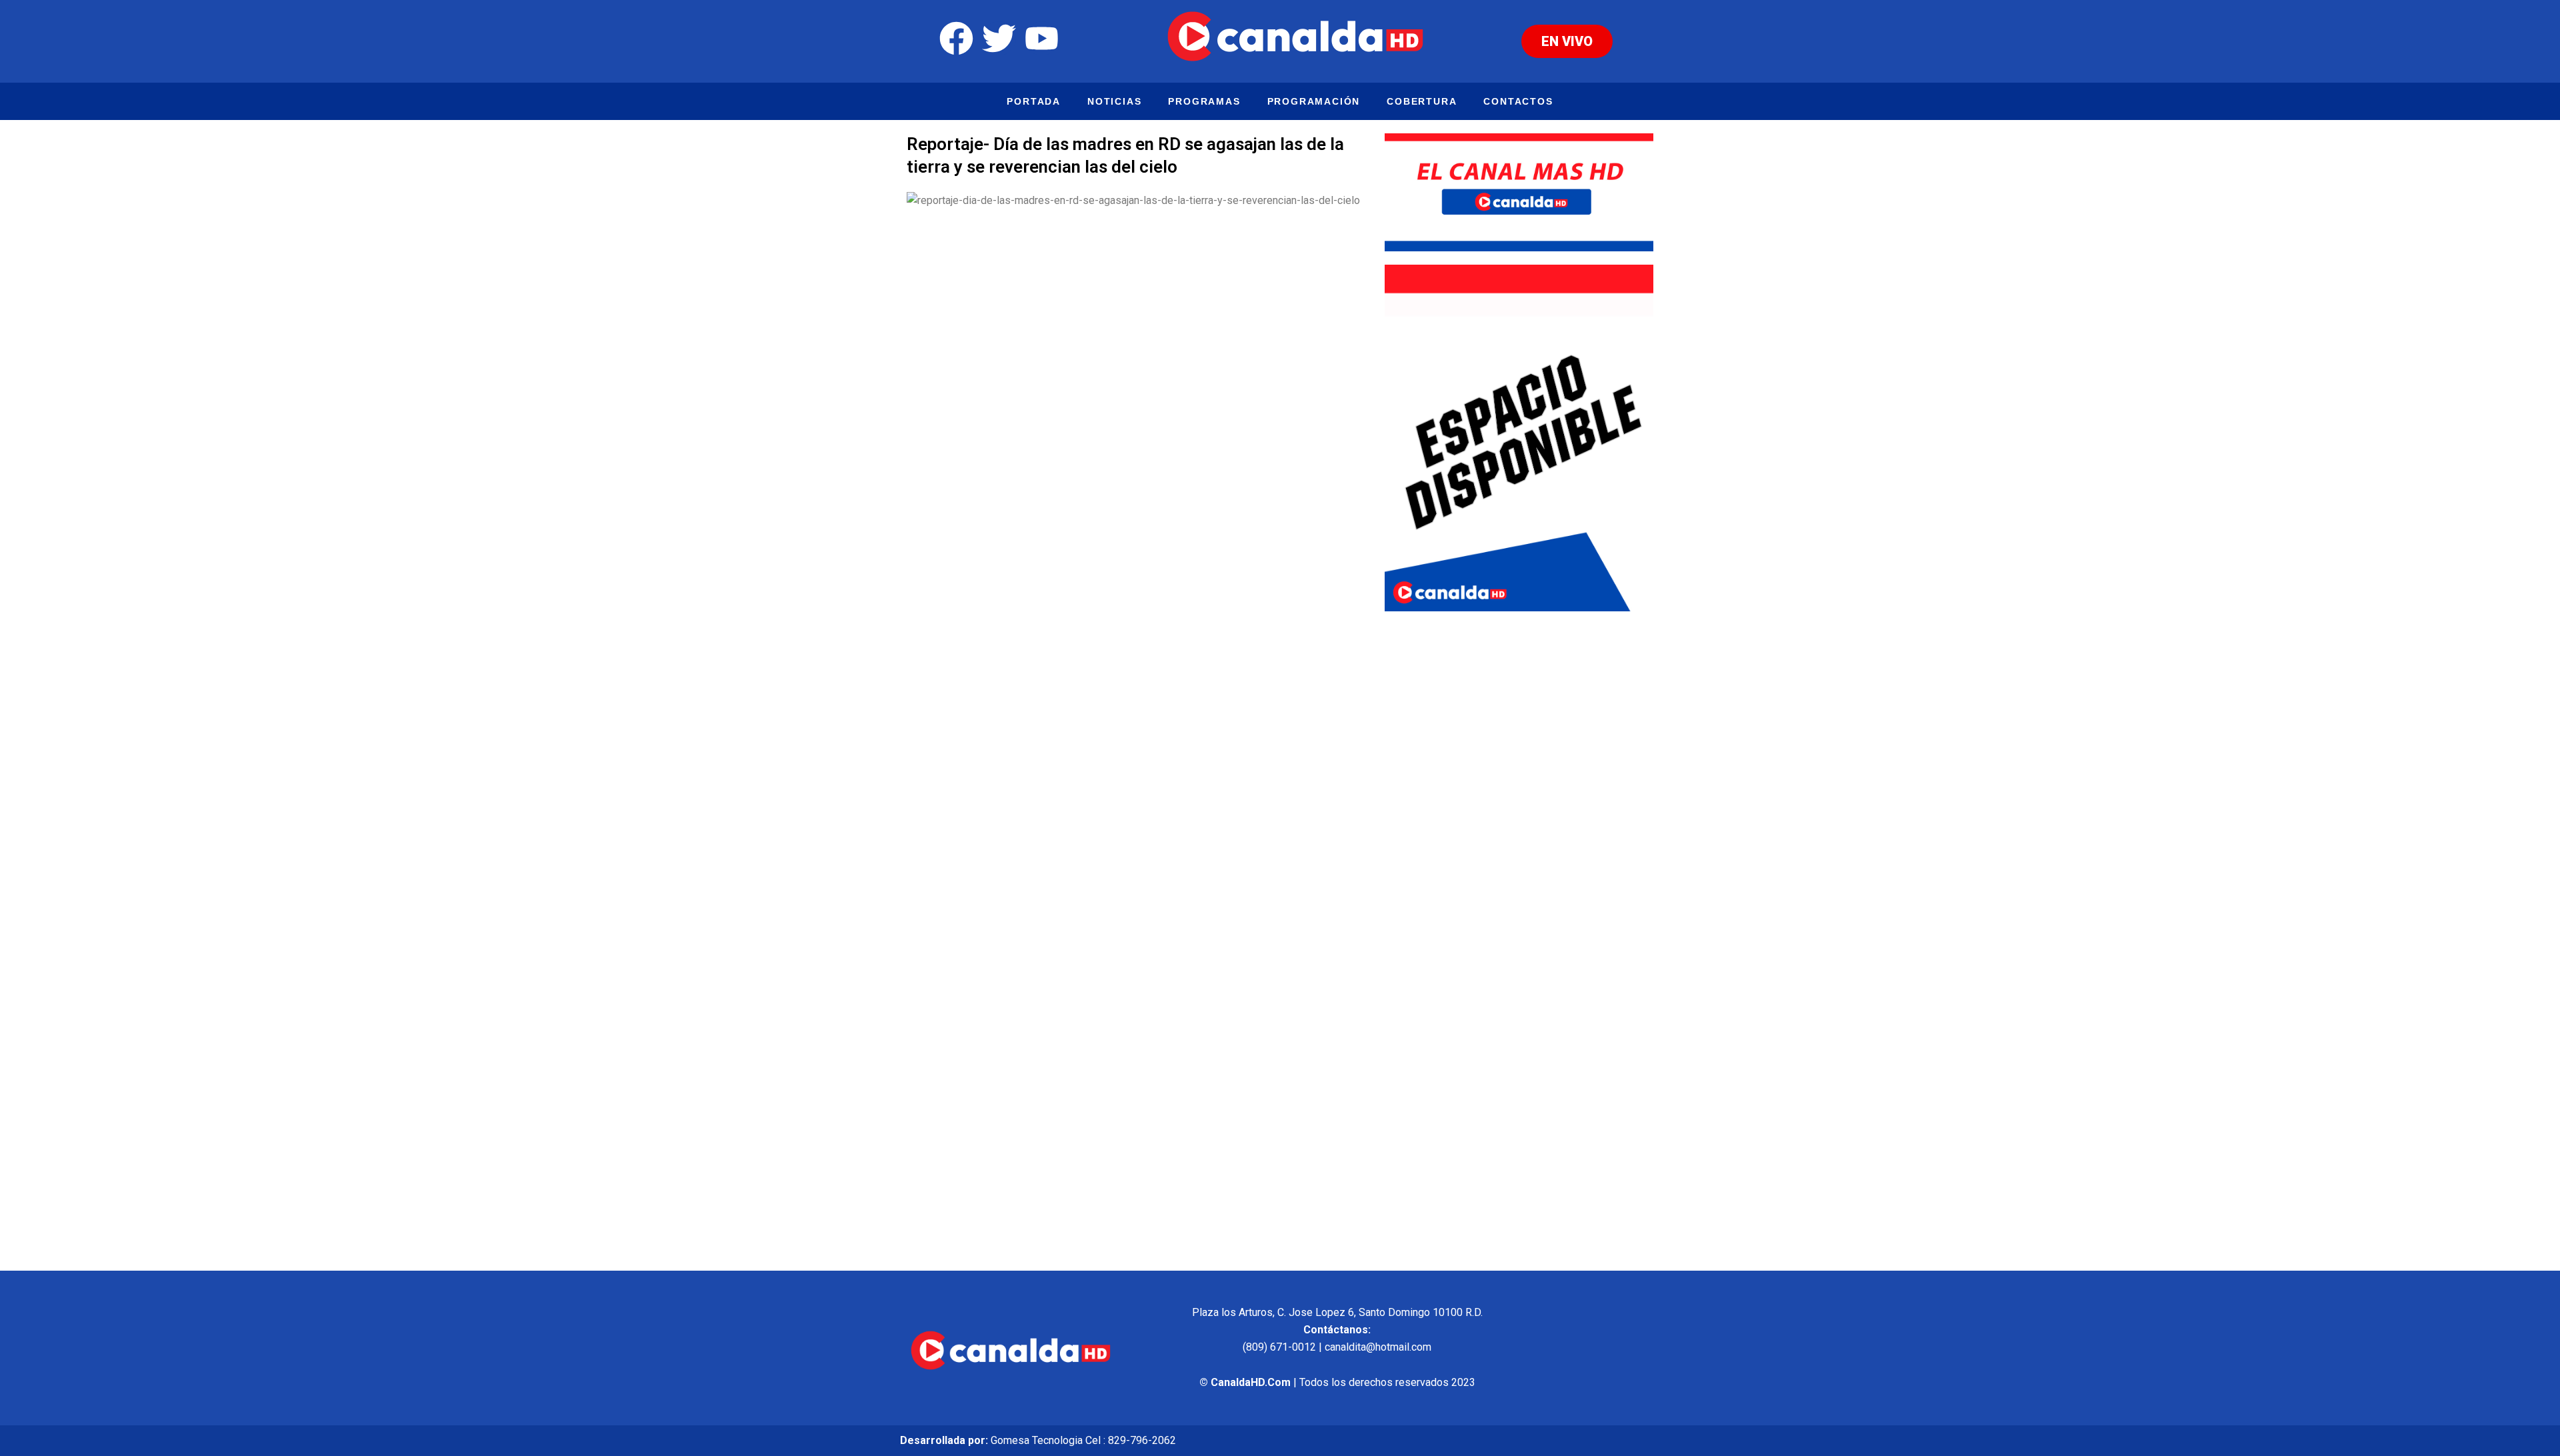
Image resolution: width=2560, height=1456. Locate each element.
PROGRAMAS (1204, 101)
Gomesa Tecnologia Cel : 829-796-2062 (1083, 1440)
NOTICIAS (1114, 101)
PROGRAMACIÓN (1314, 101)
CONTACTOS (1518, 101)
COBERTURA (1422, 101)
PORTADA (1034, 101)
